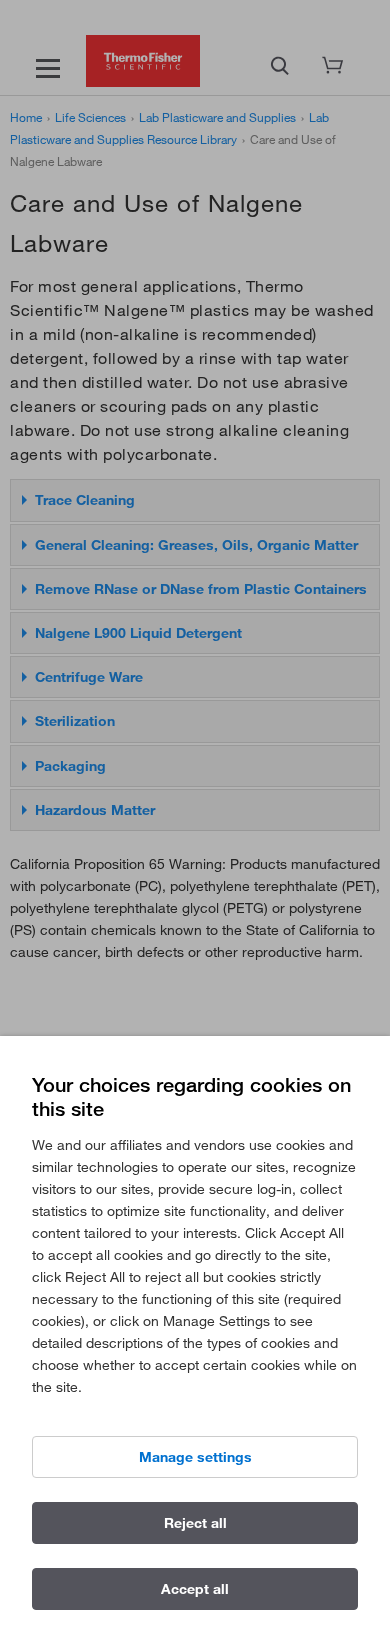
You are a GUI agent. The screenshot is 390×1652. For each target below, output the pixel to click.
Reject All (195, 1523)
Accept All (195, 1589)
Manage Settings (195, 1457)
